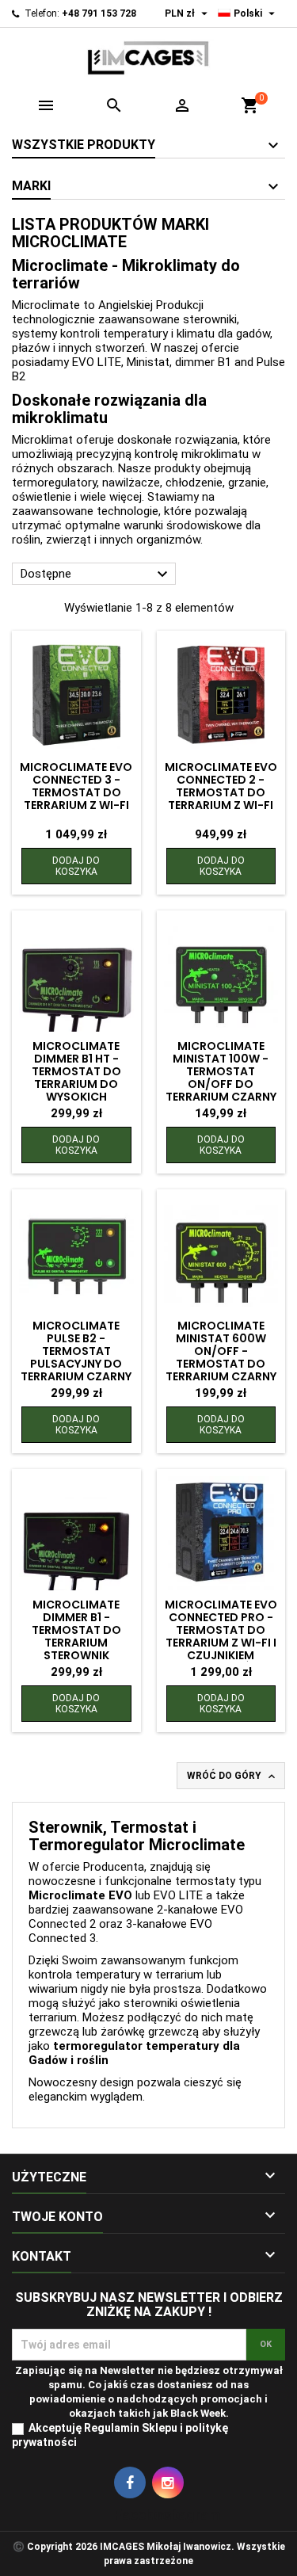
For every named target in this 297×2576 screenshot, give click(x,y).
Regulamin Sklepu (131, 2428)
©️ (19, 2547)
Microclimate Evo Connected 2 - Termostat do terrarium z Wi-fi (221, 786)
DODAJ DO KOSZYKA (76, 866)
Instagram (168, 2483)
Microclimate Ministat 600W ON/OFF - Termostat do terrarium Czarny (221, 1351)
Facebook (130, 2483)
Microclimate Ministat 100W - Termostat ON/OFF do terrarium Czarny (221, 1071)
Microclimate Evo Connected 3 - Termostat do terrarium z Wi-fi (76, 786)
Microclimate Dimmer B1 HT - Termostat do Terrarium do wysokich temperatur (76, 1078)
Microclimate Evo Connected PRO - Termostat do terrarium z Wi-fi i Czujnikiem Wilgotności (221, 1636)
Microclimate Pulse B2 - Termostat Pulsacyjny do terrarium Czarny (76, 1351)
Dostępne (96, 574)
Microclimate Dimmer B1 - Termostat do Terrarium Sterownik (76, 1630)
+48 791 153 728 (99, 13)
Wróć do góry (232, 1776)
